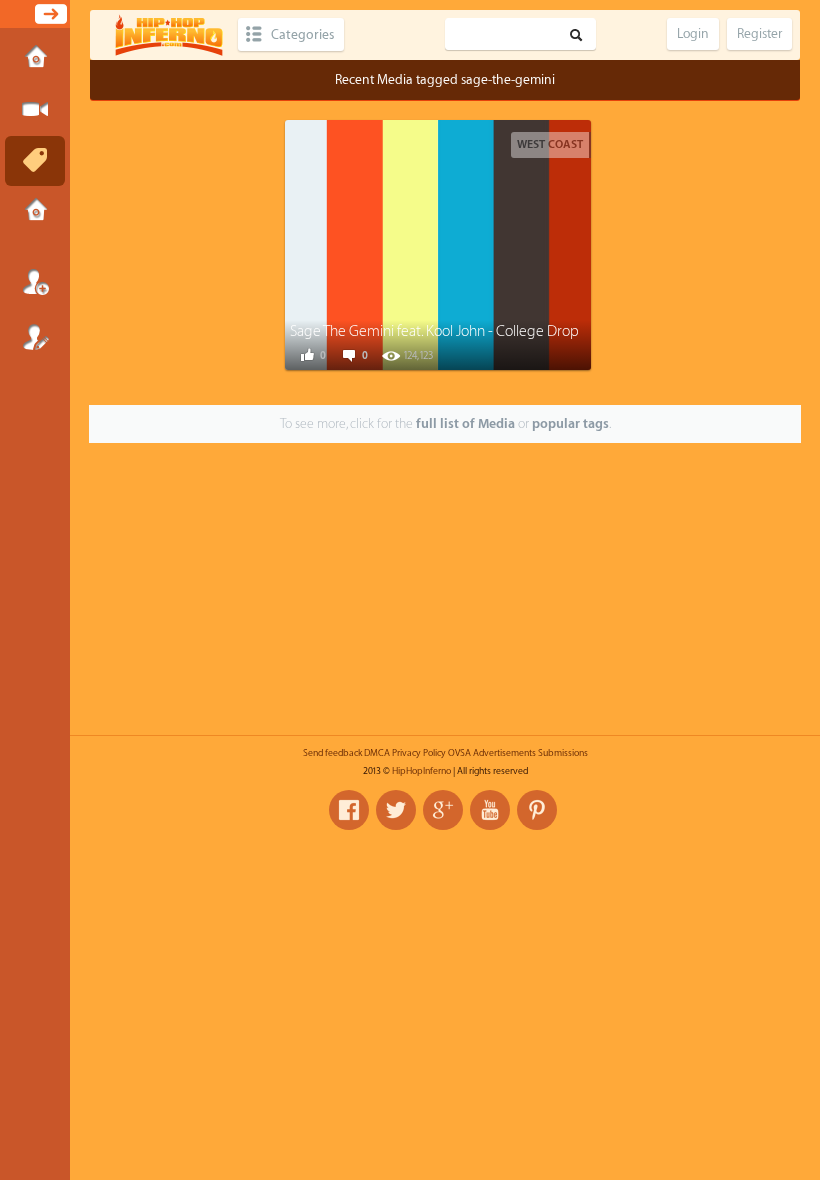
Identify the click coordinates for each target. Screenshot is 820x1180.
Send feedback (332, 753)
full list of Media (465, 423)
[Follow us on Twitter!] (396, 810)
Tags (35, 161)
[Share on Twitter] (421, 243)
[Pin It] (511, 243)
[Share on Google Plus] (466, 243)
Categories (302, 34)
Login (35, 282)
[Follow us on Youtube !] (490, 810)
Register (35, 337)
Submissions (35, 212)
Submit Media (35, 110)
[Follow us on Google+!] (443, 810)
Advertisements (504, 753)
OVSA (459, 753)
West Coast (550, 144)
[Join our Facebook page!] (349, 810)
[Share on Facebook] (376, 243)
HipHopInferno (421, 771)
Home (35, 59)
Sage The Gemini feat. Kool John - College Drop (434, 331)
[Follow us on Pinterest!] (537, 810)
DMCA (377, 753)
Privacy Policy (419, 753)
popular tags (570, 423)
